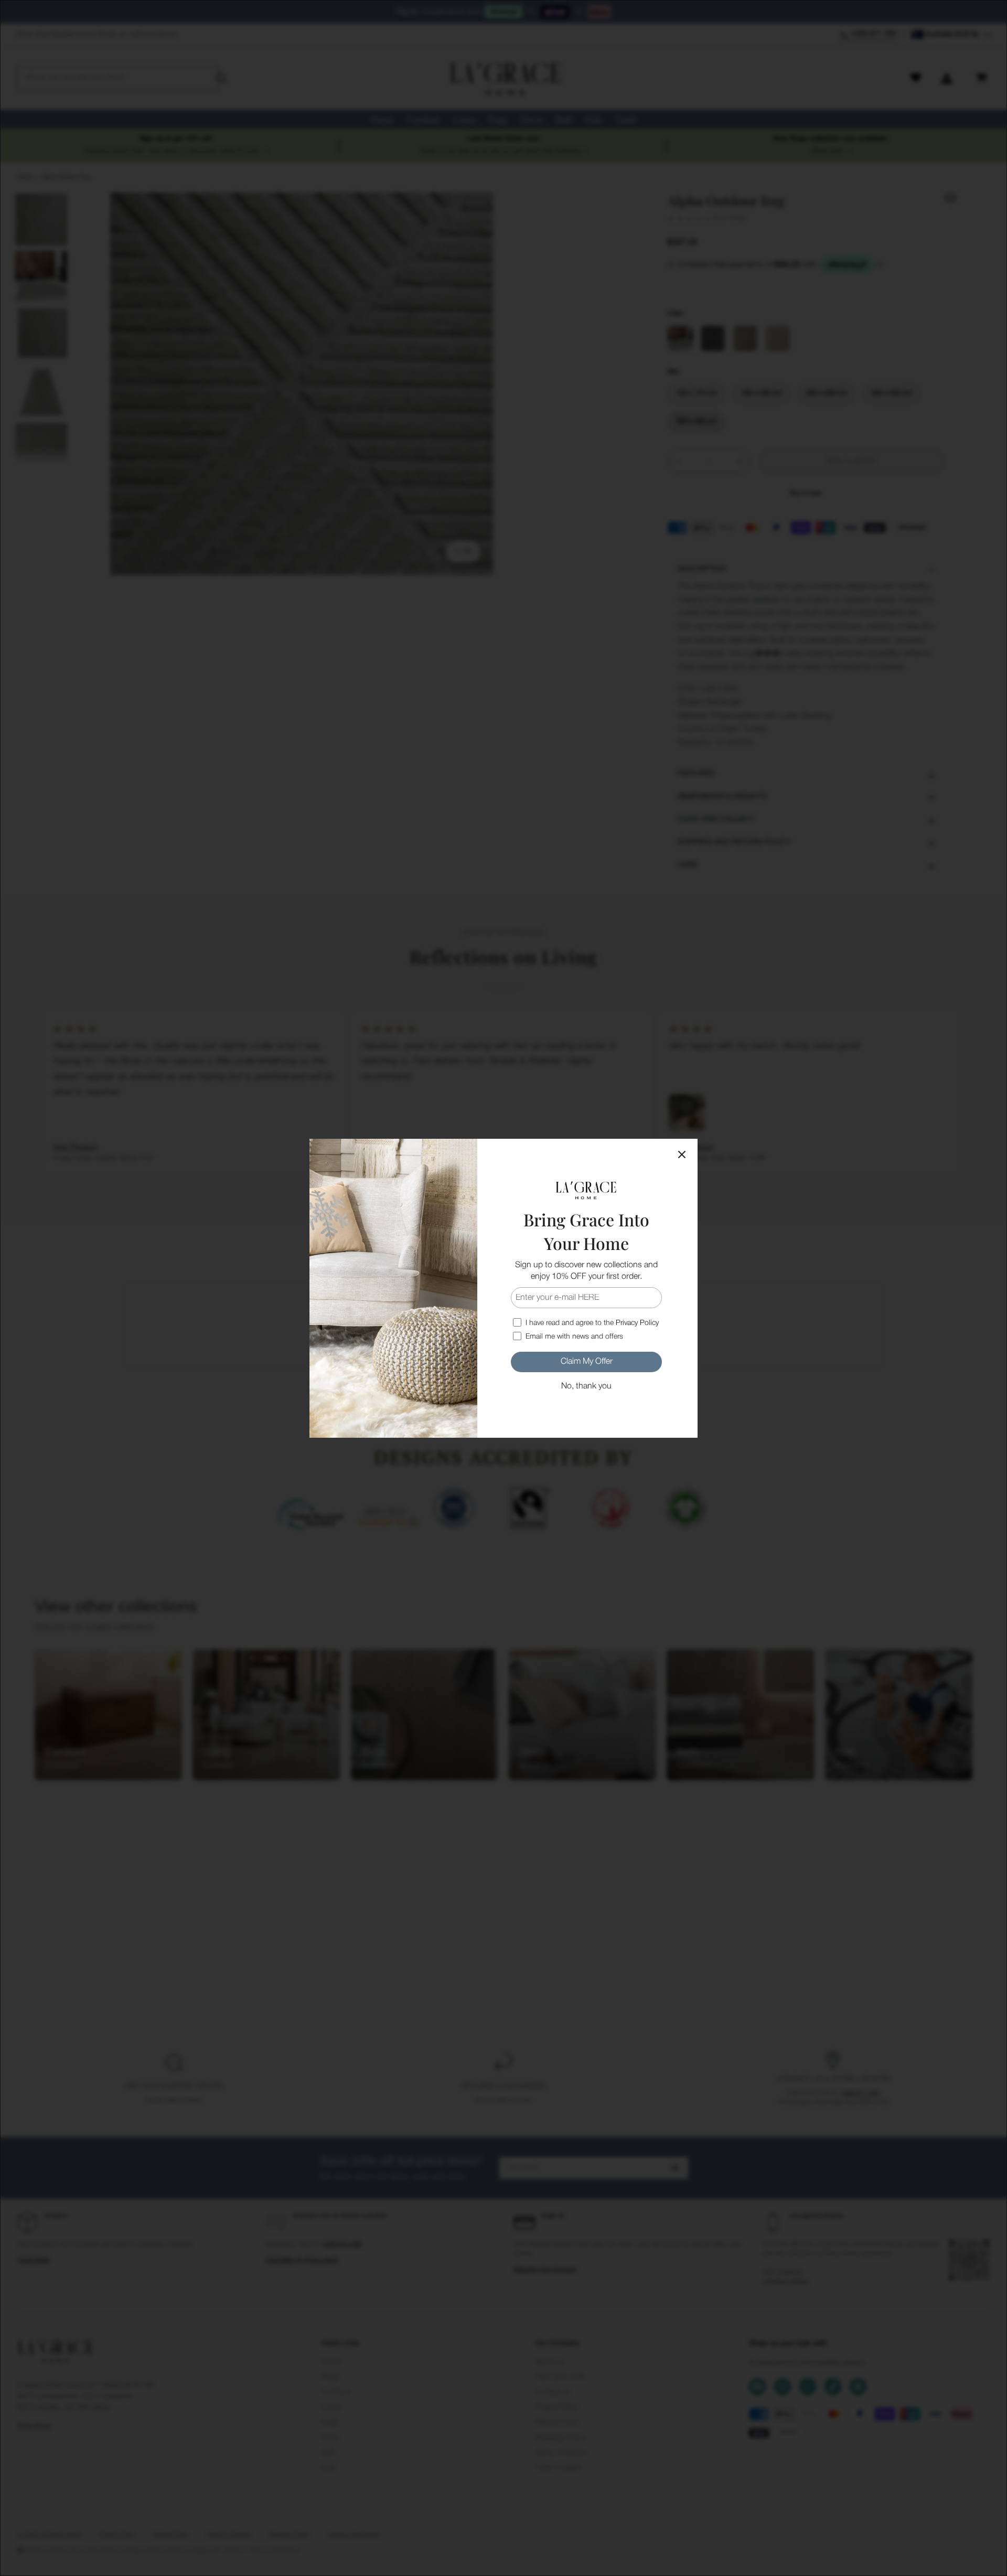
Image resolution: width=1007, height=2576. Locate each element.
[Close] (682, 1155)
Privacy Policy (637, 1323)
